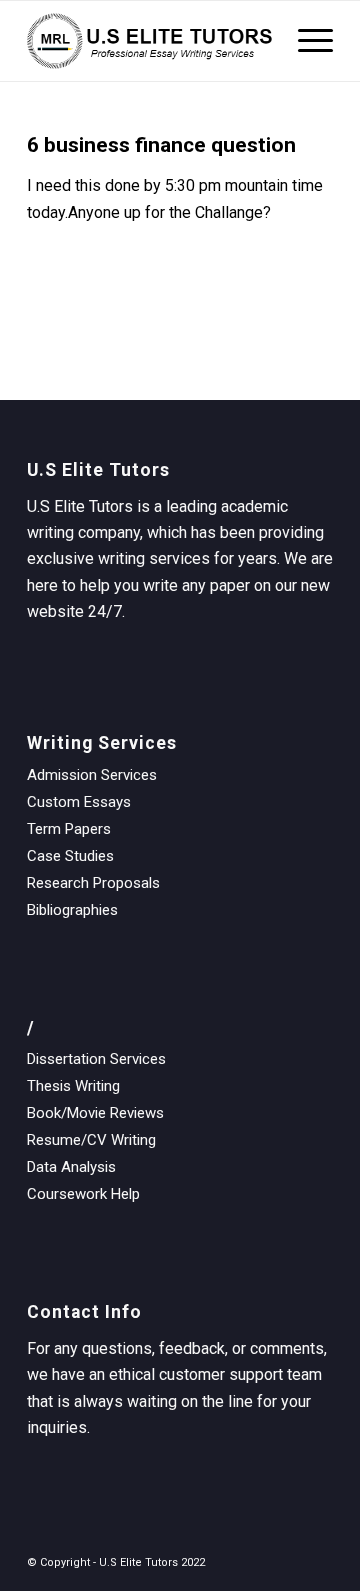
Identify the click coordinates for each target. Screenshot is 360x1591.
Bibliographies (72, 910)
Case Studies (70, 856)
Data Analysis (71, 1167)
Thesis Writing (73, 1086)
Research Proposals (93, 883)
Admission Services (92, 775)
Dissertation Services (96, 1059)
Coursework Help (83, 1194)
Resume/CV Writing (91, 1140)
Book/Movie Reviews (95, 1113)
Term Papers (69, 829)
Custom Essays (79, 802)
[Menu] (305, 41)
